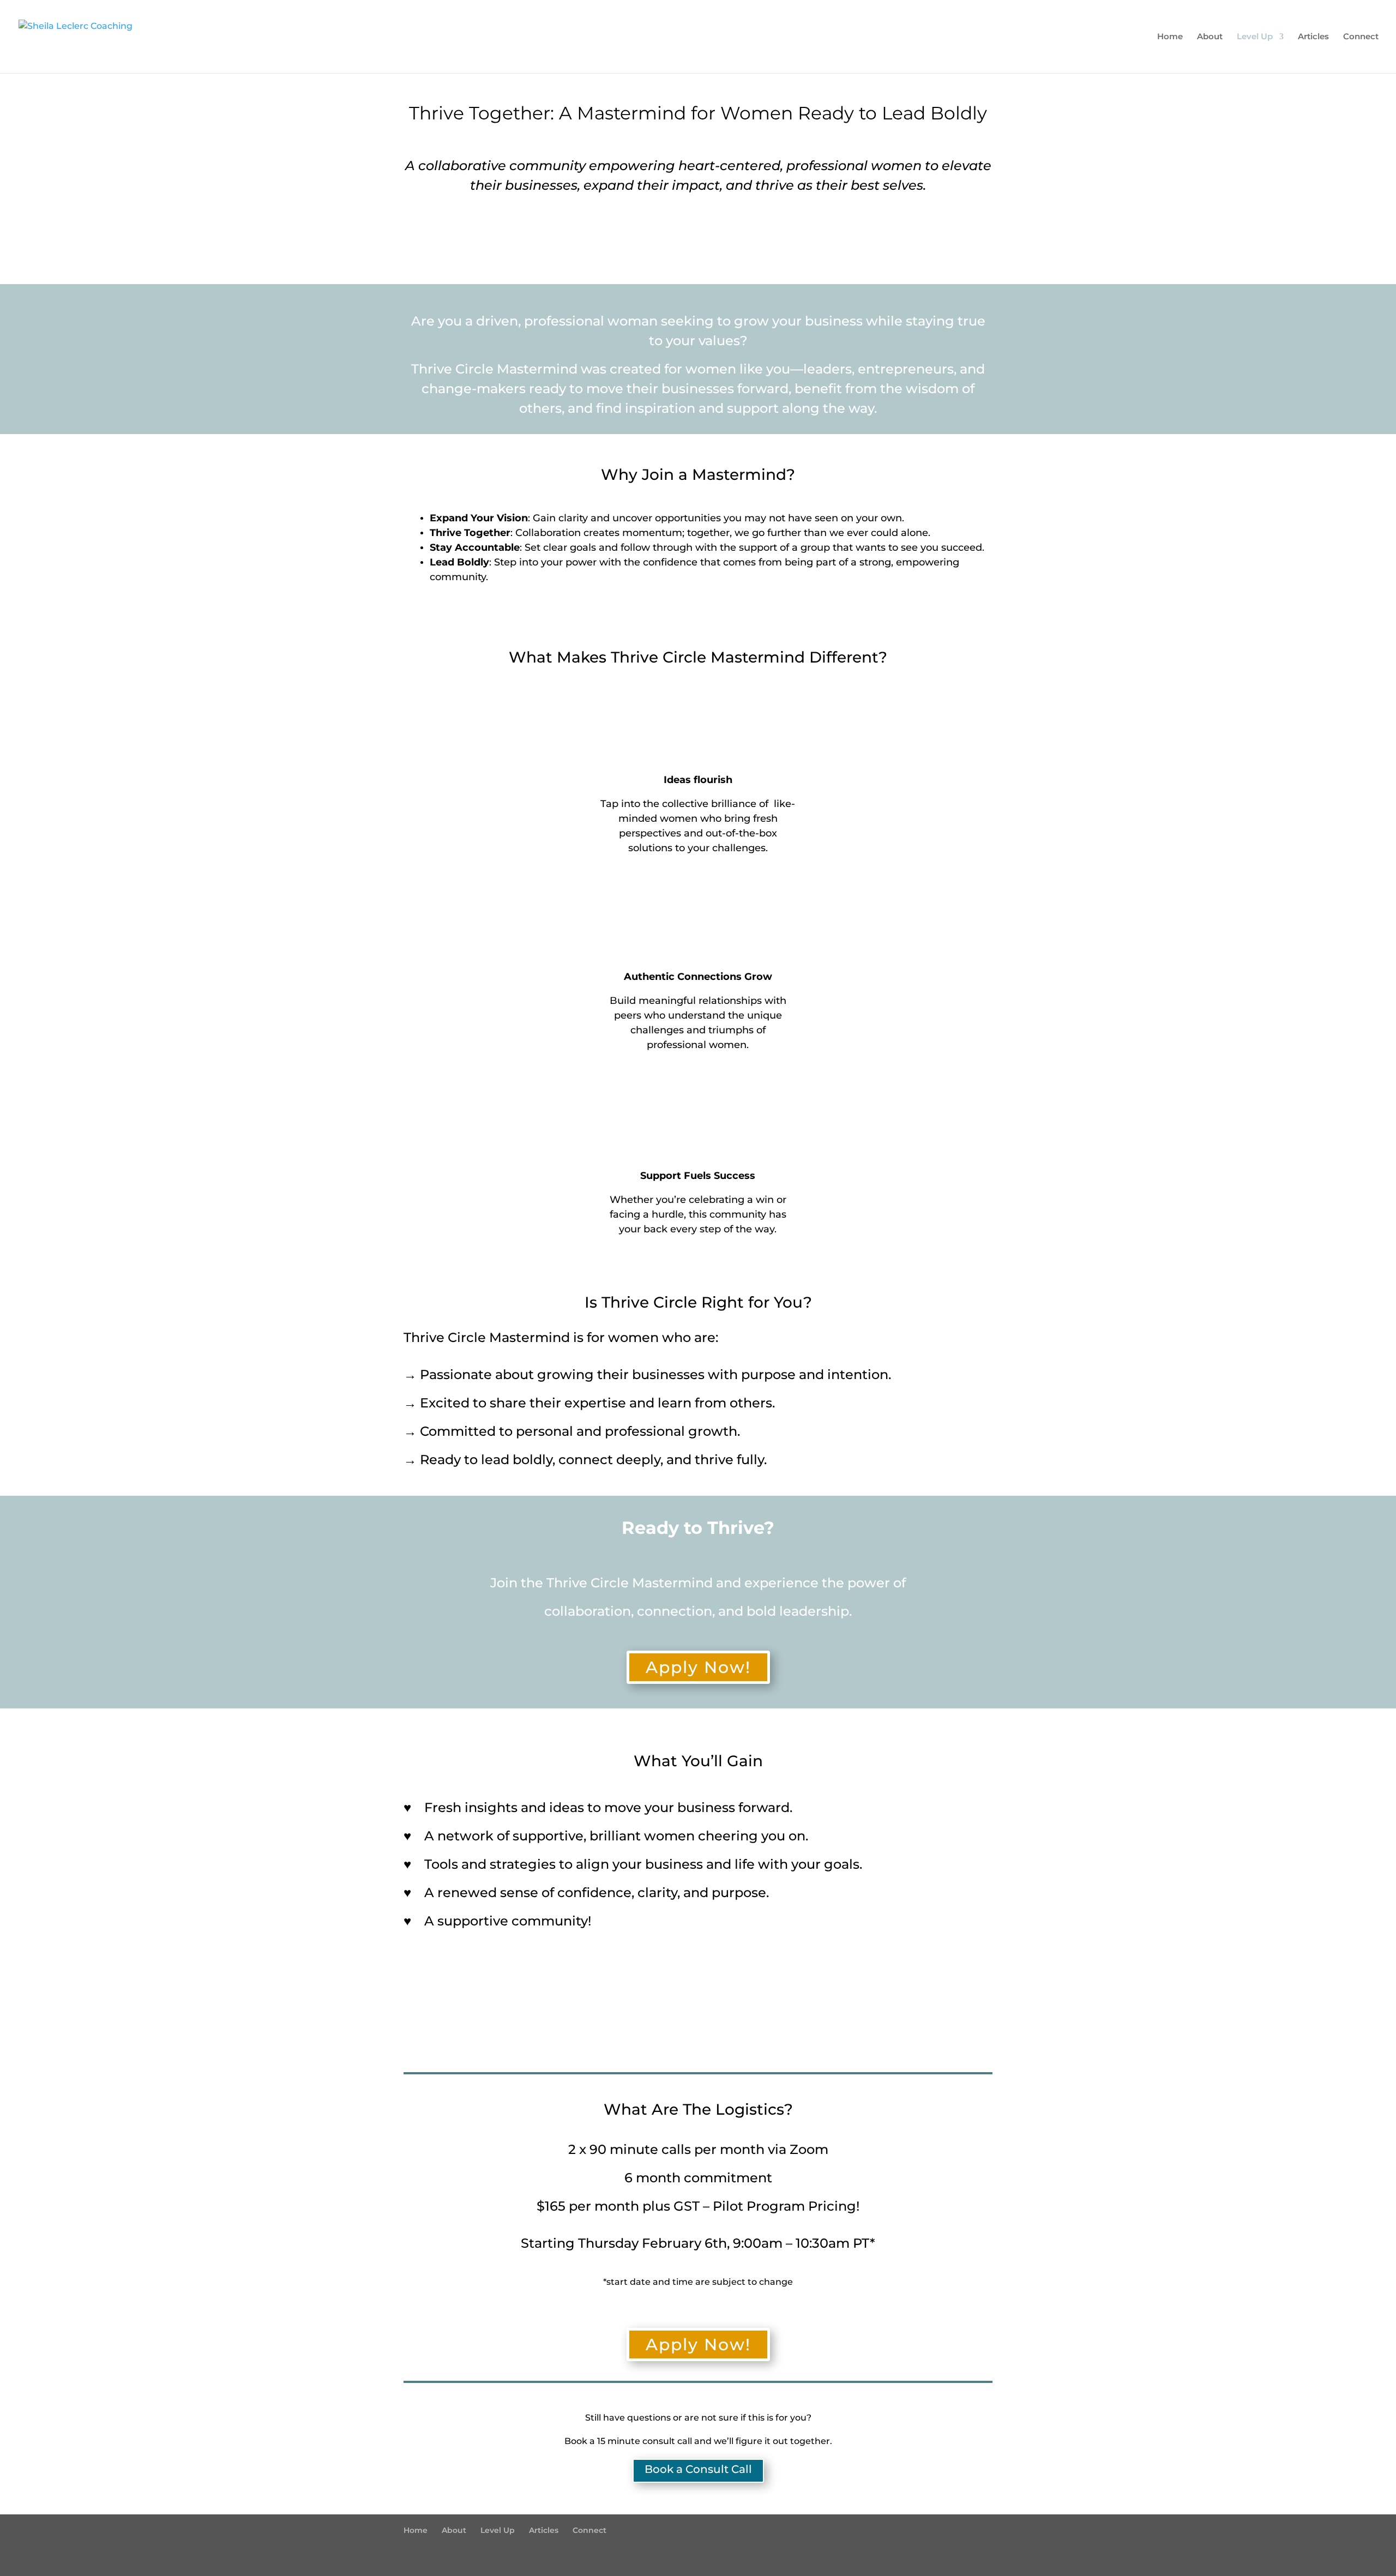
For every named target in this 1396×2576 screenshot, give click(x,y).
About (1210, 37)
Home (1170, 37)
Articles (1313, 37)
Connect (1361, 37)
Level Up (1255, 37)
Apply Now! (698, 1667)
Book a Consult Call (698, 2469)
